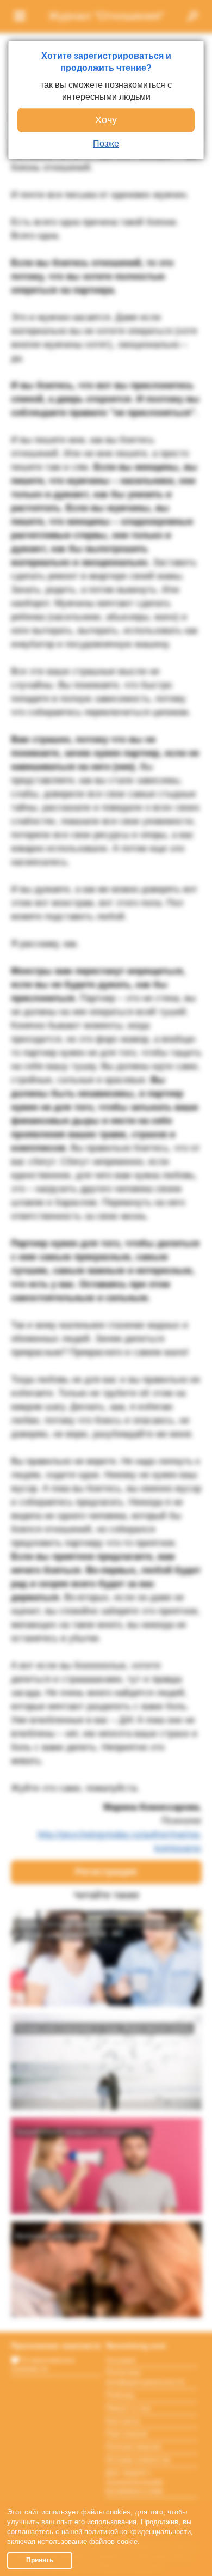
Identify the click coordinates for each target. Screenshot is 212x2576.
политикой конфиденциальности (138, 2532)
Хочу (106, 120)
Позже (106, 144)
